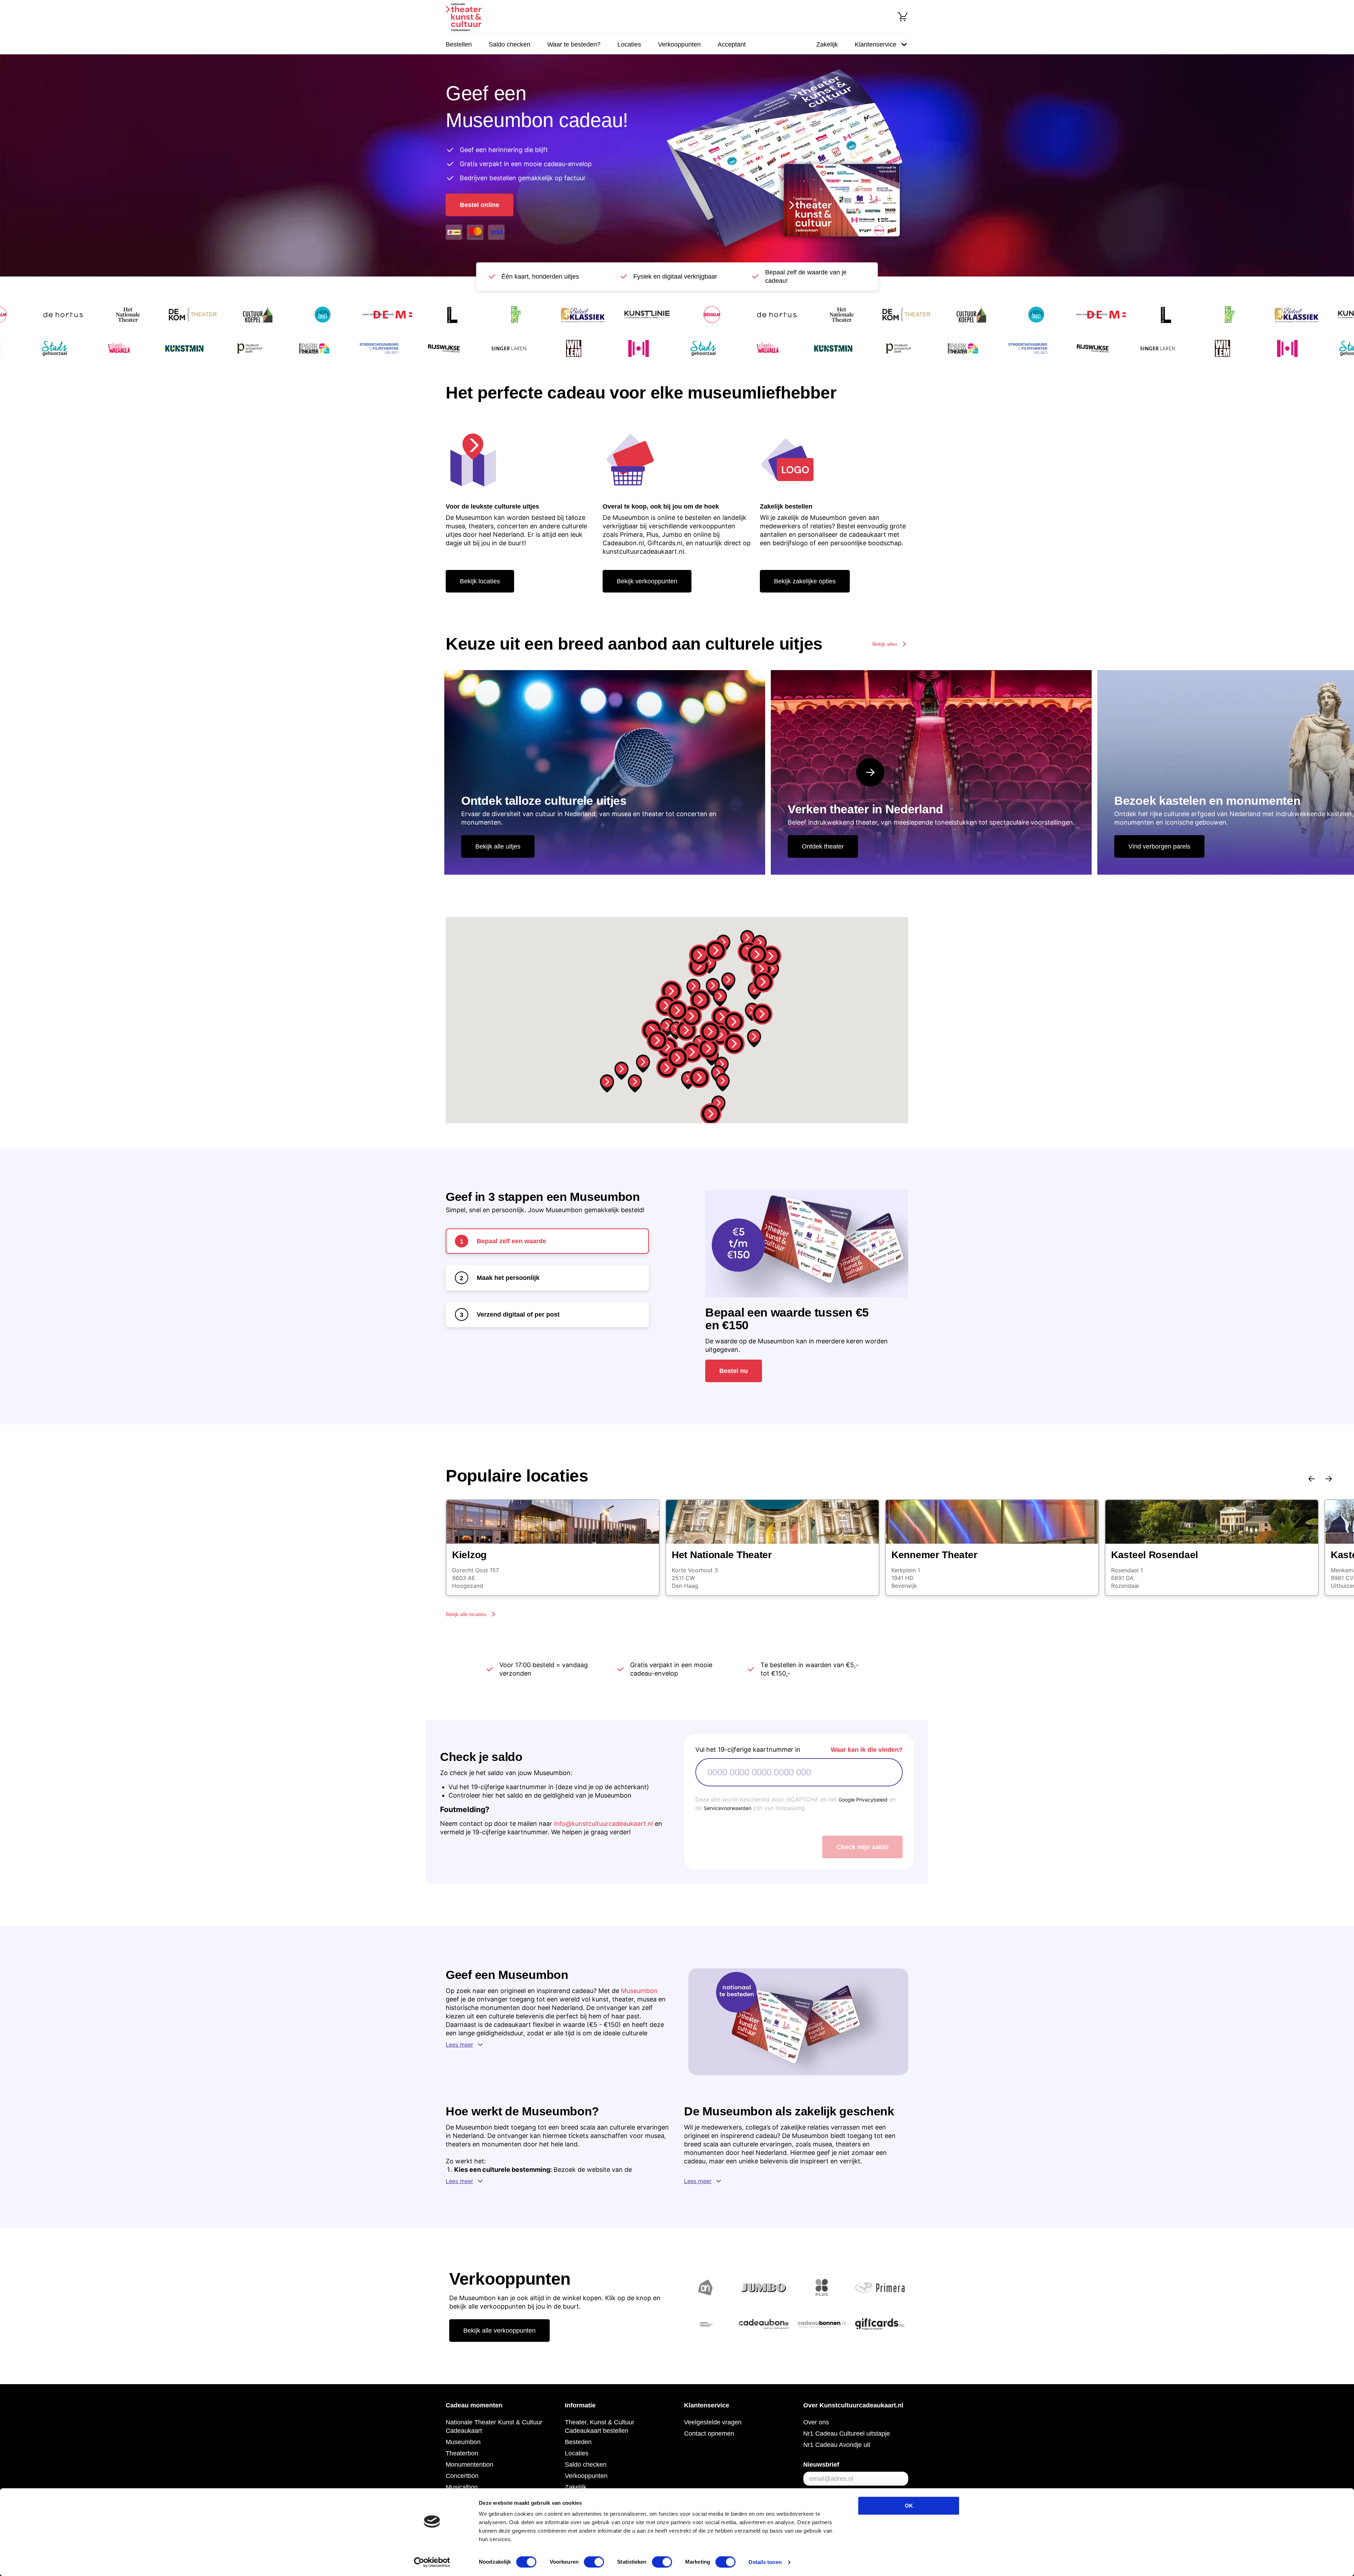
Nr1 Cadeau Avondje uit (837, 2445)
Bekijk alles (885, 644)
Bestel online (480, 205)
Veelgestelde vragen (713, 2422)
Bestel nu (734, 1371)
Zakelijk (827, 44)
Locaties (629, 44)
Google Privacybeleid (863, 1800)
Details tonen (765, 2562)
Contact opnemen (709, 2434)
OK (909, 2506)
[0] (903, 17)
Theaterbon (462, 2453)
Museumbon (639, 1991)
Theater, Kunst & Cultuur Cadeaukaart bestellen (600, 2426)
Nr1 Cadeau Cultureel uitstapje (847, 2434)
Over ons (816, 2422)
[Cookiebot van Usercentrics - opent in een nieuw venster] (432, 2562)
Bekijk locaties (480, 581)
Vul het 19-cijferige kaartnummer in (748, 1749)
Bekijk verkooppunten (647, 581)
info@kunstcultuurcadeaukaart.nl (603, 1824)
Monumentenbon (469, 2465)
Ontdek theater (823, 846)
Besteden (578, 2442)
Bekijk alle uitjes (498, 846)
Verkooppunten (679, 44)
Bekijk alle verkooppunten (499, 2331)
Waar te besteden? (574, 44)
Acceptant (732, 44)
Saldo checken (510, 44)
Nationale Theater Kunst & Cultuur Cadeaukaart (494, 2426)
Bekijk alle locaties (466, 1614)
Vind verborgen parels (1159, 846)
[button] (677, 1010)
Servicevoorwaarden (728, 1808)
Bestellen (459, 44)
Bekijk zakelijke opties (805, 581)
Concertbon (462, 2476)
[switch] (594, 2562)
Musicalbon (462, 2487)
